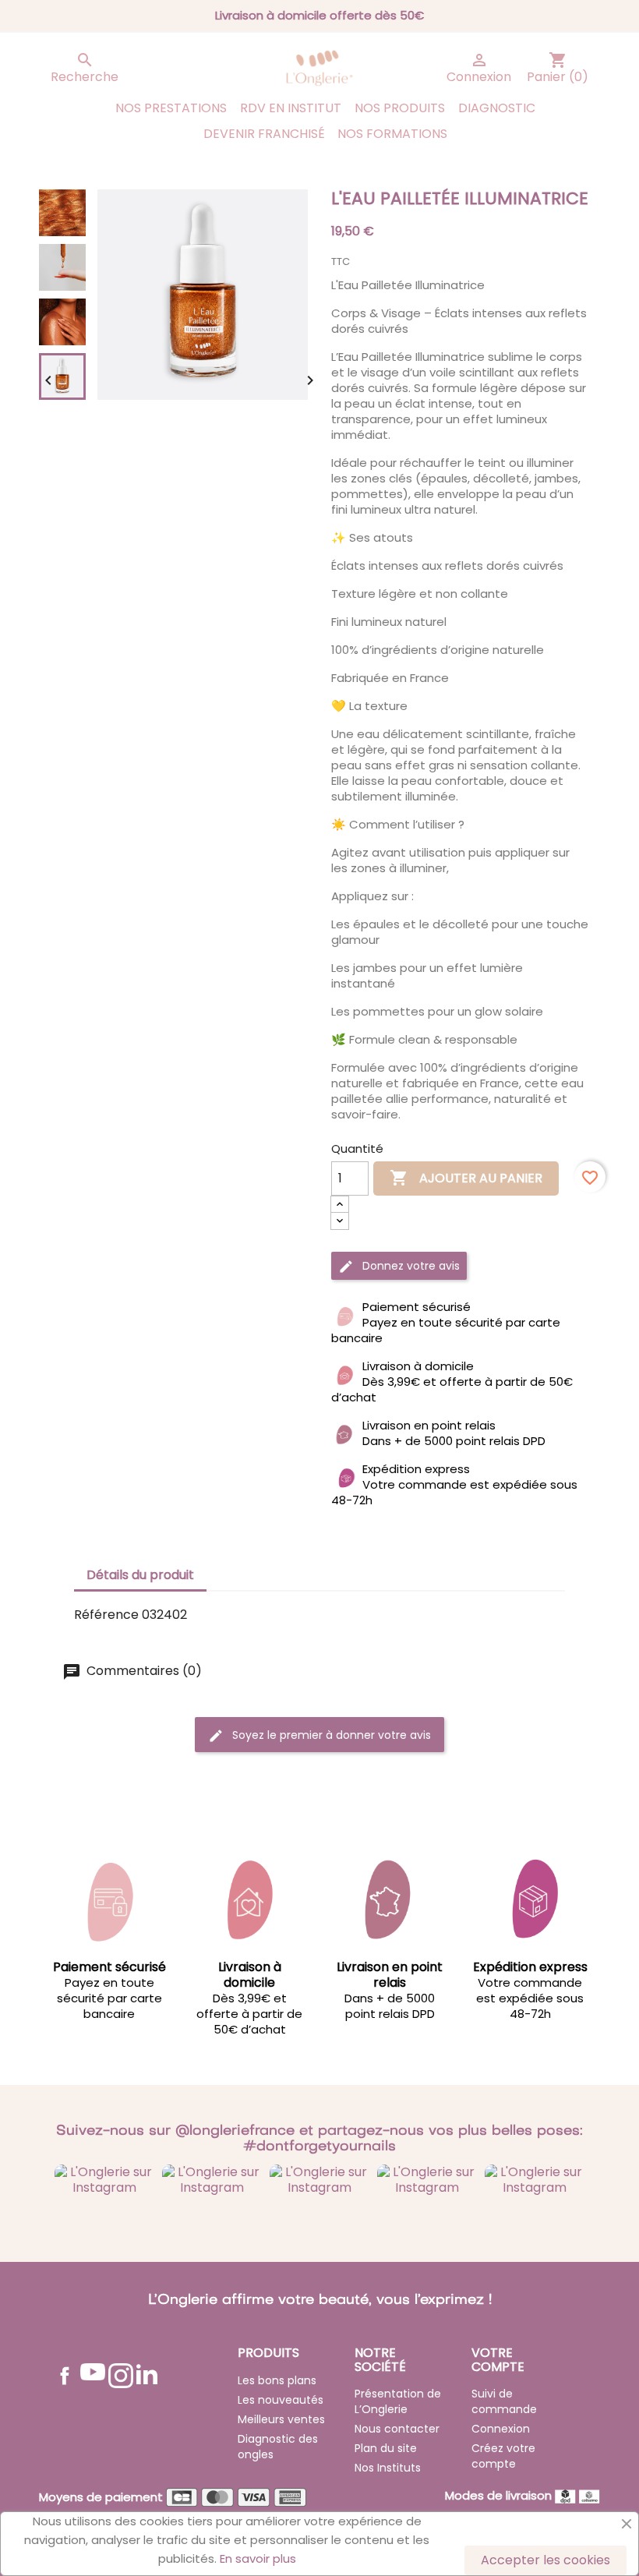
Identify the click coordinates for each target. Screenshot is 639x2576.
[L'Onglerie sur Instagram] (104, 2180)
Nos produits (400, 108)
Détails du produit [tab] (140, 1575)
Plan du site (386, 2448)
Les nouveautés (281, 2400)
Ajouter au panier (466, 1178)
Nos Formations (392, 134)
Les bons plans (277, 2380)
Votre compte (498, 2360)
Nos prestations (171, 108)
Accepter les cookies (545, 2560)
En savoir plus (258, 2558)
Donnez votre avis (410, 1266)
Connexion (501, 2429)
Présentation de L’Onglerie (398, 2401)
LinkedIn (147, 2374)
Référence (106, 1615)
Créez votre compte (503, 2456)
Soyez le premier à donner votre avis (330, 1735)
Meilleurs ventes (281, 2419)
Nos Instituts (388, 2468)
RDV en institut (291, 108)
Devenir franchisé (264, 134)
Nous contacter (397, 2429)
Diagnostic (497, 108)
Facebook (65, 2376)
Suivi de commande (504, 2401)
